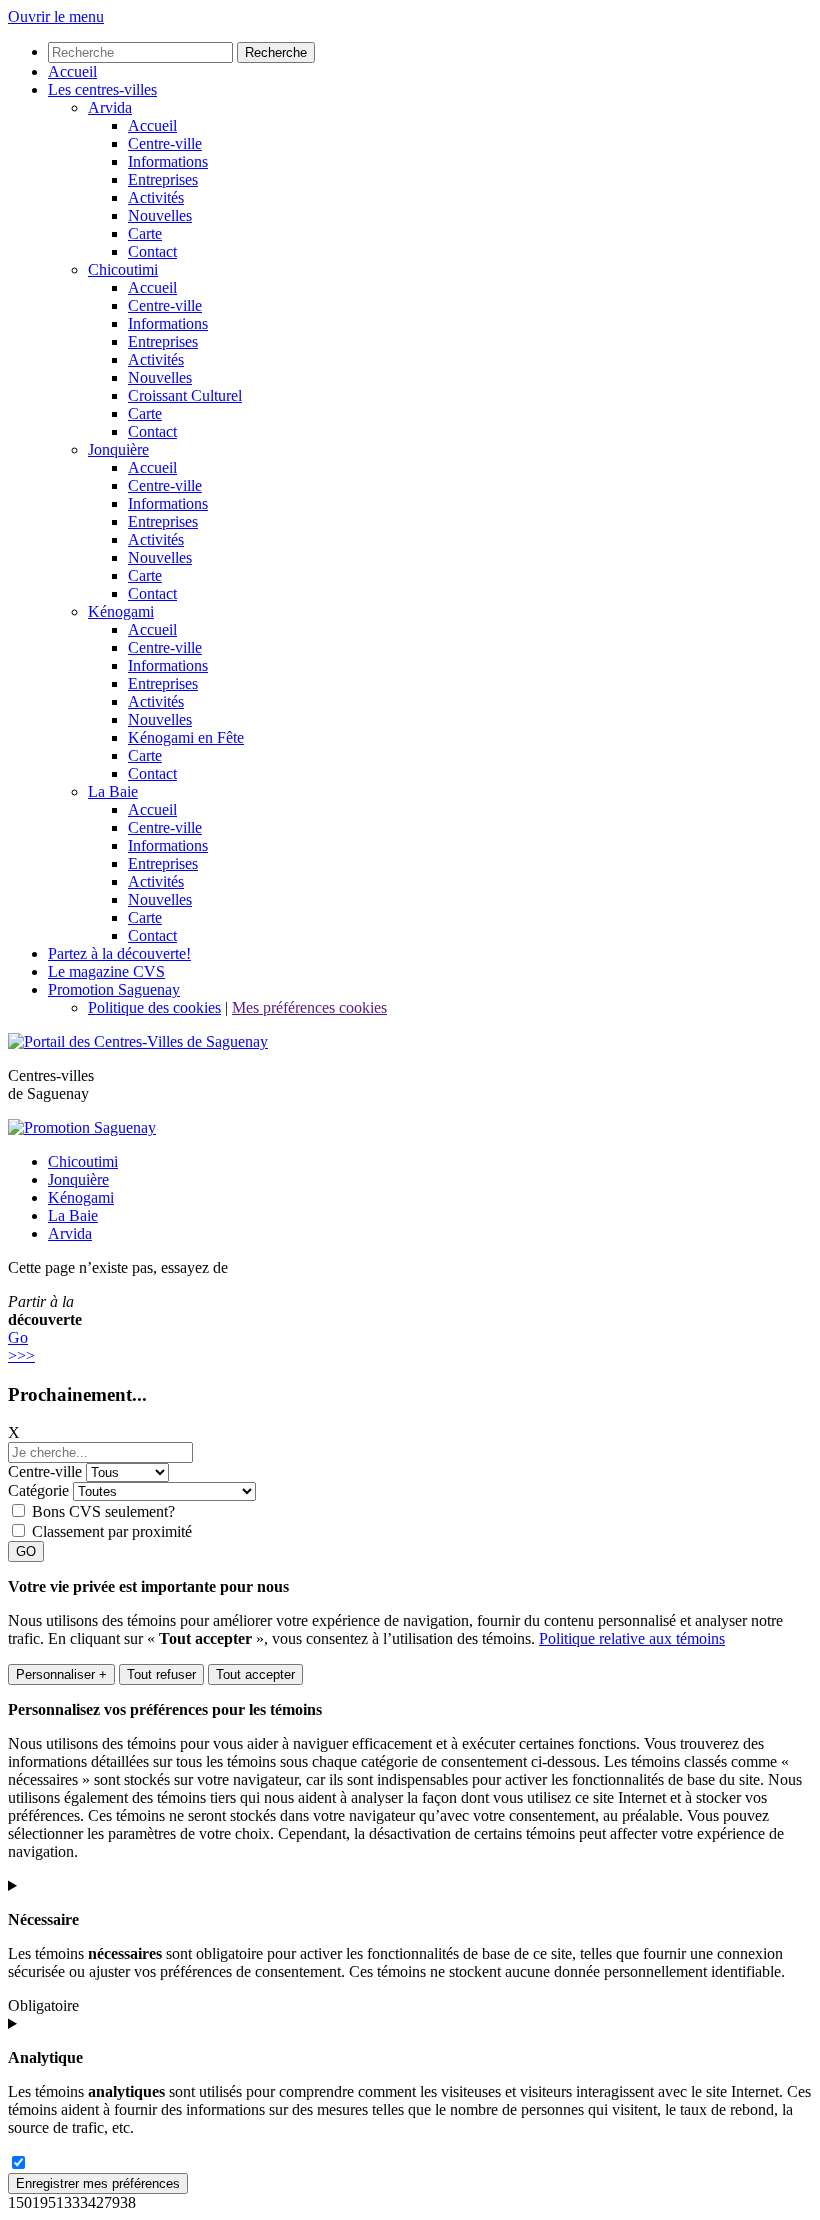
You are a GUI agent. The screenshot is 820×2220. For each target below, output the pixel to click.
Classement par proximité (112, 1531)
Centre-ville (45, 1471)
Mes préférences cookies (309, 1007)
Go (18, 1337)
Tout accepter (255, 1674)
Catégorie (38, 1490)
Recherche (276, 52)
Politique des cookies (154, 1007)
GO (26, 1551)
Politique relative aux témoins (632, 1638)
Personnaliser (61, 1674)
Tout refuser (161, 1674)
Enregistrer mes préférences (98, 2183)
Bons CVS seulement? (103, 1511)
